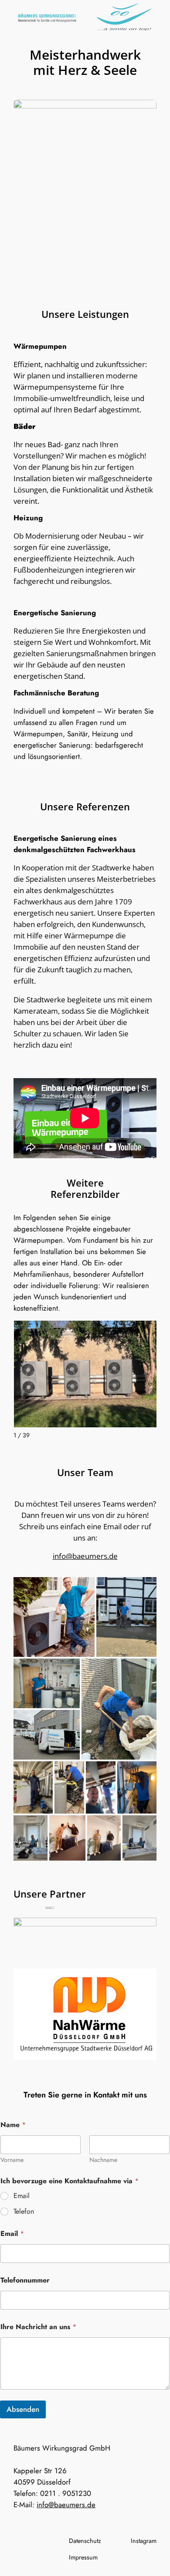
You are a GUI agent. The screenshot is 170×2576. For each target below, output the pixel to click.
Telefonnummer (25, 2280)
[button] (54, 1617)
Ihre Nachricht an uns (38, 2327)
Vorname (12, 2160)
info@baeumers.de (85, 1556)
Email (22, 2196)
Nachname (103, 2160)
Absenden (23, 2409)
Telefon (24, 2212)
